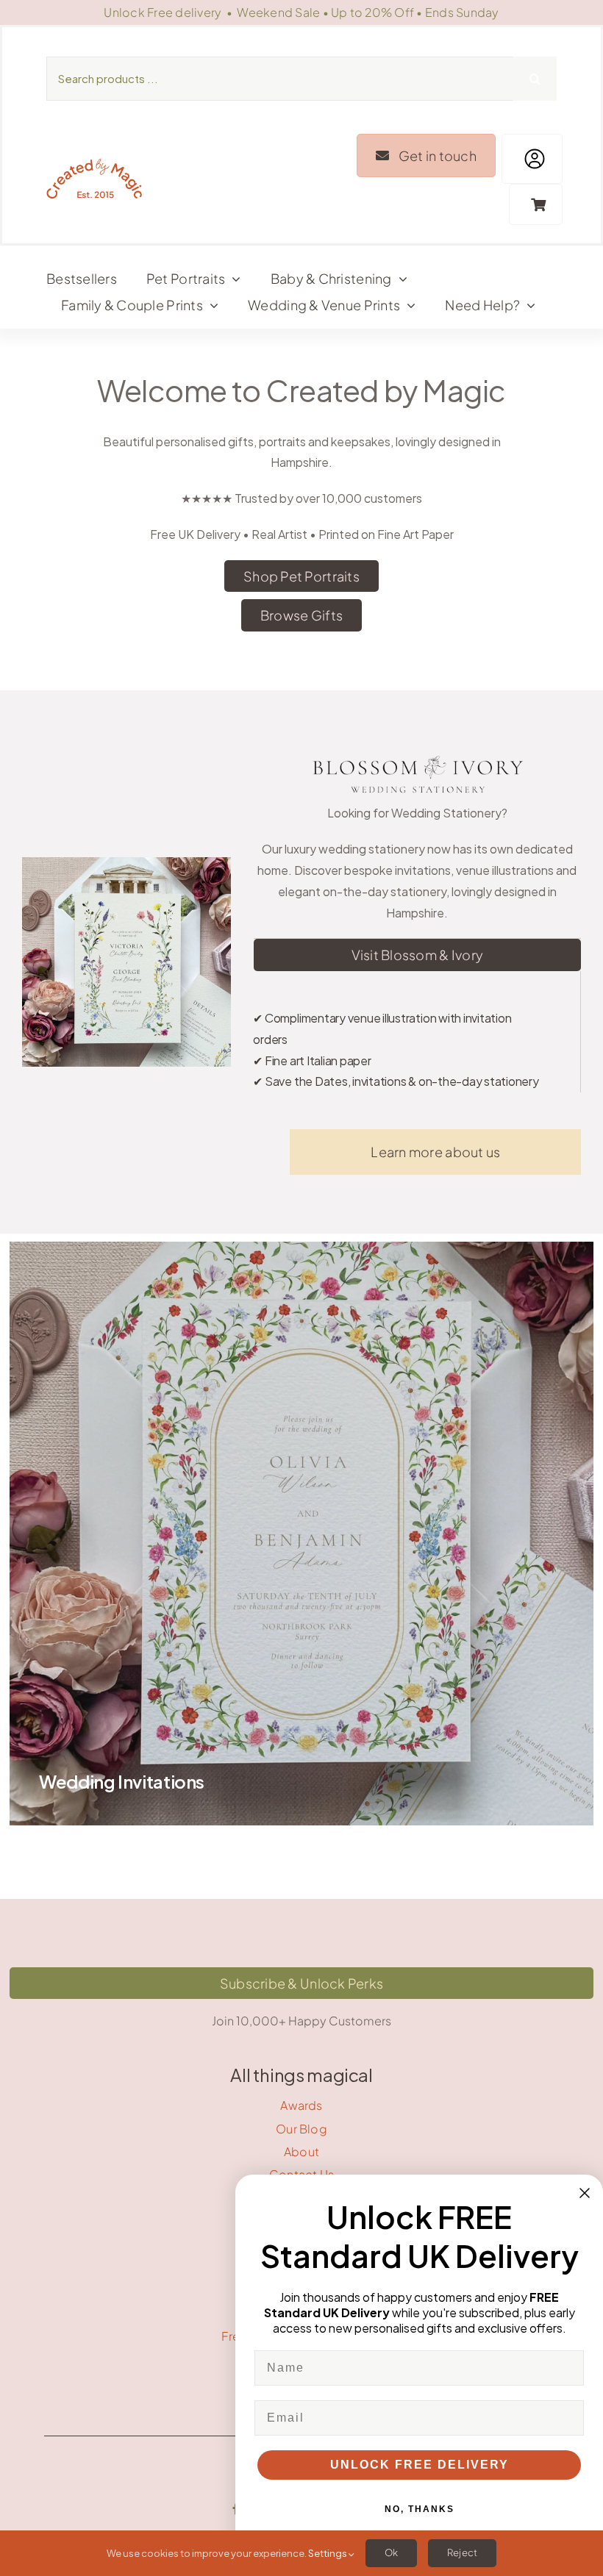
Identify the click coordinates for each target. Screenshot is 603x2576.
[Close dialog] (585, 2193)
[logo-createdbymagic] (94, 162)
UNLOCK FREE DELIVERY (420, 2465)
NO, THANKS (420, 2509)
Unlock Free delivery (163, 12)
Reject (462, 2552)
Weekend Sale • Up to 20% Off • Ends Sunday (368, 12)
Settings (328, 2553)
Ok (391, 2552)
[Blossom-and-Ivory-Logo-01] (417, 755)
